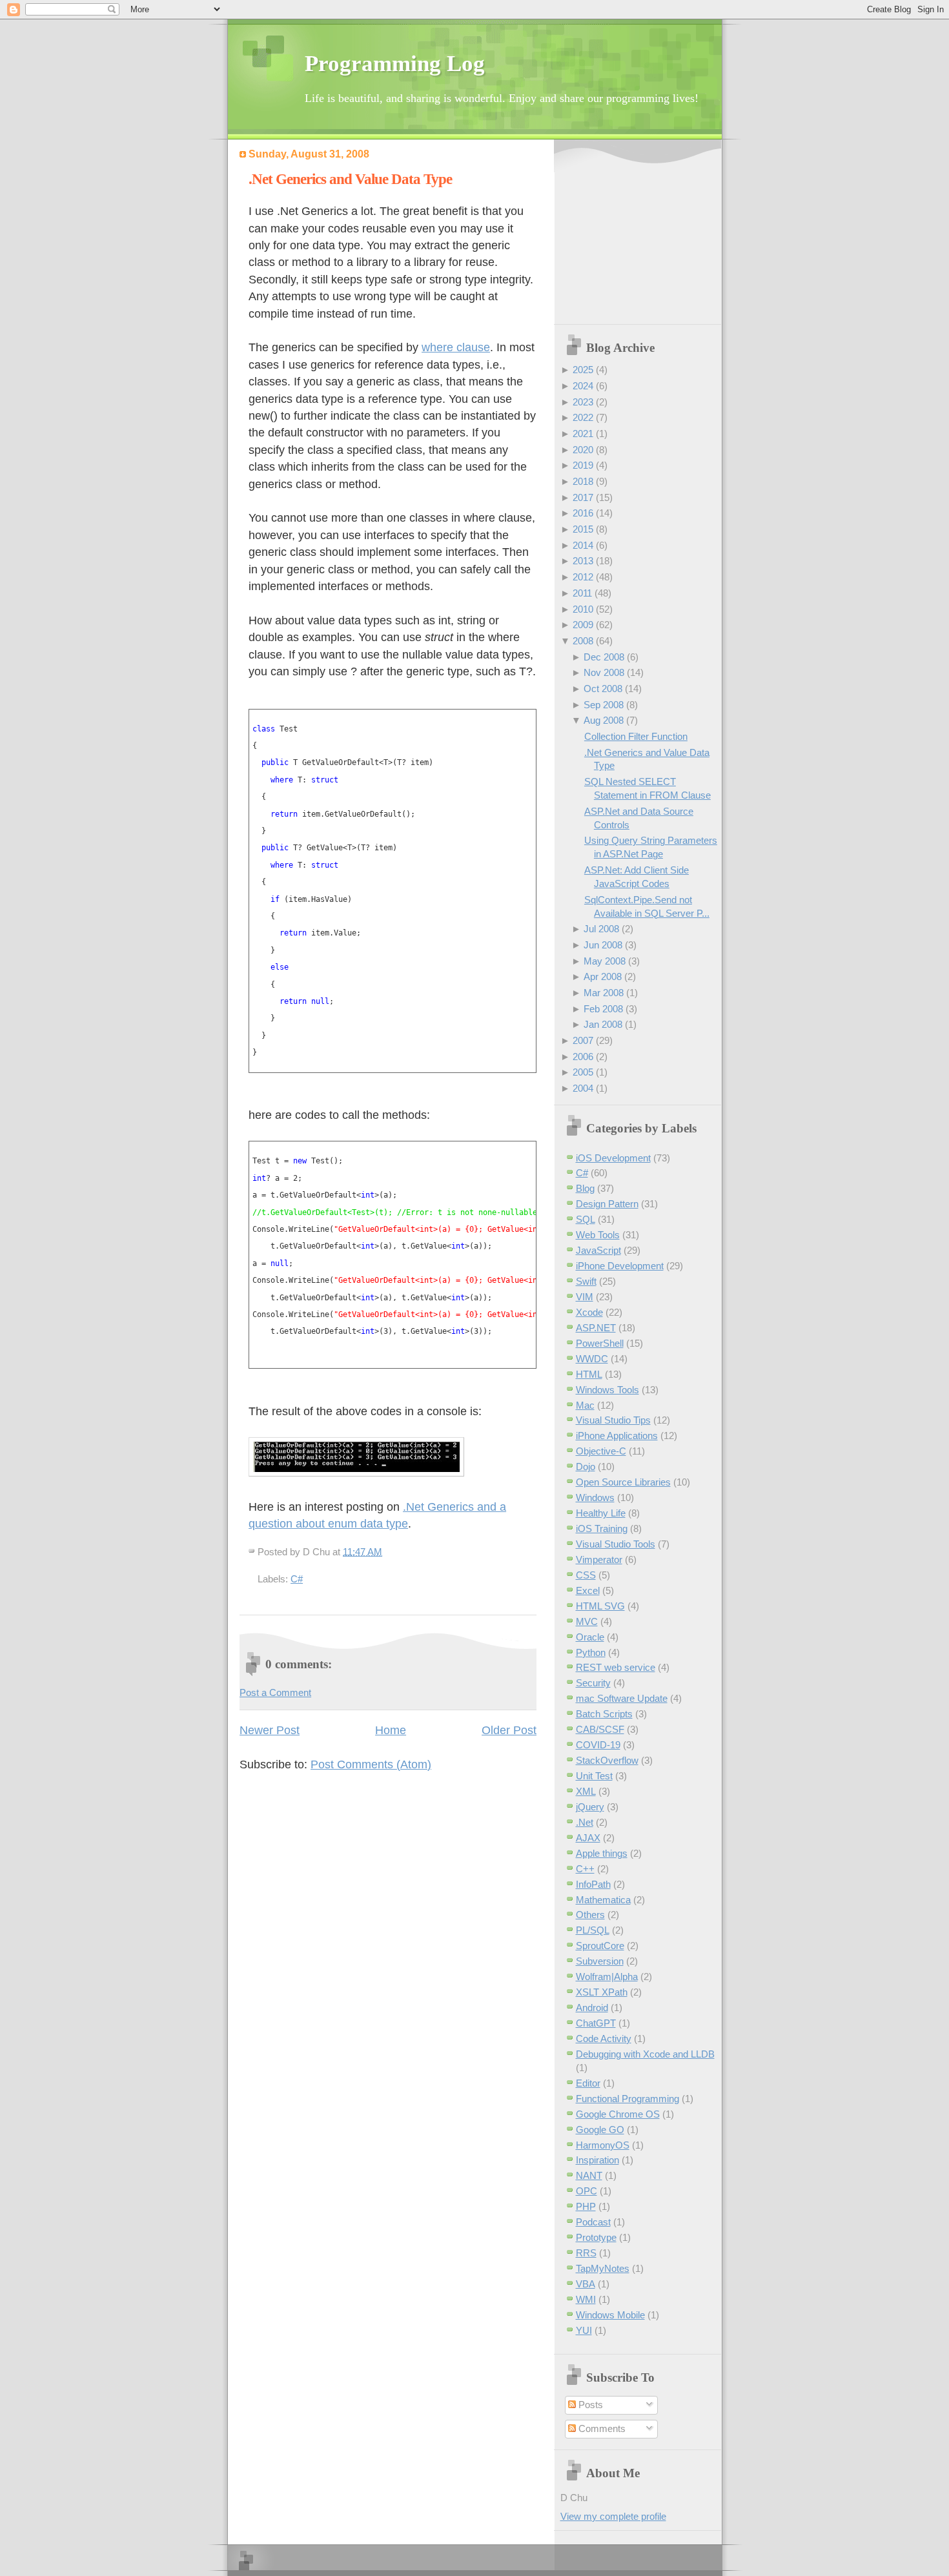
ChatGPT (596, 2023)
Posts (589, 2405)
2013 (583, 561)
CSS (586, 1575)
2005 (583, 1072)
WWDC (592, 1359)
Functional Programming (628, 2099)
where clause (456, 347)
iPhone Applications (617, 1436)
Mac (585, 1405)
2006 (583, 1057)
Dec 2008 (604, 657)
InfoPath (593, 1884)
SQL (586, 1219)
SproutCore (600, 1946)
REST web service (616, 1667)
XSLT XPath (602, 1992)
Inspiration (597, 2160)
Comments (601, 2428)
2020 (583, 450)
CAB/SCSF (600, 1729)
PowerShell (600, 1343)
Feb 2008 (603, 1009)
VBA (586, 2284)
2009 (583, 625)
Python (591, 1652)
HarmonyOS (603, 2145)
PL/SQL (593, 1930)
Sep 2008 (604, 705)
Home (391, 1730)
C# (297, 1579)
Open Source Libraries (623, 1482)
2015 (583, 529)
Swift (586, 1281)
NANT (589, 2175)
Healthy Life (601, 1513)
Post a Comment (275, 1692)
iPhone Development (620, 1266)
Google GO (600, 2130)
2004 (583, 1088)
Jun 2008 (603, 945)
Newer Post (270, 1730)
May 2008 (605, 961)
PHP (586, 2206)
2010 (583, 609)
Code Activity (604, 2039)
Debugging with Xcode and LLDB (645, 2054)
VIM (585, 1297)
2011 (582, 593)
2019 (583, 465)
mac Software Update (622, 1698)
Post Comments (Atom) (371, 1764)
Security (593, 1683)
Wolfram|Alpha (607, 1977)
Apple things (602, 1853)
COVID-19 (598, 1745)
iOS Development (613, 1158)
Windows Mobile (610, 2315)
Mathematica (603, 1900)
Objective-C (601, 1451)
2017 (583, 497)
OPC (587, 2191)
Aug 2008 (604, 720)
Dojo (586, 1467)
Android (592, 2008)
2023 (583, 402)
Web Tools (598, 1235)
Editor (588, 2083)
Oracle (590, 1637)
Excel (588, 1590)
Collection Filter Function (636, 736)
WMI (586, 2299)
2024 (583, 386)
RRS (586, 2253)
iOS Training (602, 1528)
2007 (583, 1040)
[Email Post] (386, 1552)
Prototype (596, 2237)
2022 (583, 417)
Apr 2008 (603, 976)
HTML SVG (600, 1606)
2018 (583, 481)
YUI (584, 2330)
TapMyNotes (603, 2268)
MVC (587, 1621)
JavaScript (598, 1250)
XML (586, 1791)
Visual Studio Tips (613, 1420)
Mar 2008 (604, 993)
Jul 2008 (601, 929)
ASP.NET (596, 1328)
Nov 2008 (604, 672)
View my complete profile (613, 2516)
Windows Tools (607, 1390)
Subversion (600, 1961)
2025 (583, 370)
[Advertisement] (641, 233)
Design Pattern (607, 1204)
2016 (583, 513)
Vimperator (599, 1559)
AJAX (588, 1838)
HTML (589, 1374)
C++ (585, 1869)
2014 (583, 545)
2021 (583, 434)
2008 (583, 641)
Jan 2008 (603, 1024)
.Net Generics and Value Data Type (350, 179)
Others (590, 1915)
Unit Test (594, 1776)
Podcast (593, 2222)
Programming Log (395, 64)
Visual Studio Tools (616, 1544)
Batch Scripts (604, 1714)
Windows (595, 1498)
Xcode (589, 1312)
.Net (585, 1822)
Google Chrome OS (618, 2114)
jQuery (590, 1807)
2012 (583, 577)
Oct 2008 (603, 689)
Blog (585, 1188)
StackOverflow (607, 1760)
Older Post (509, 1730)
